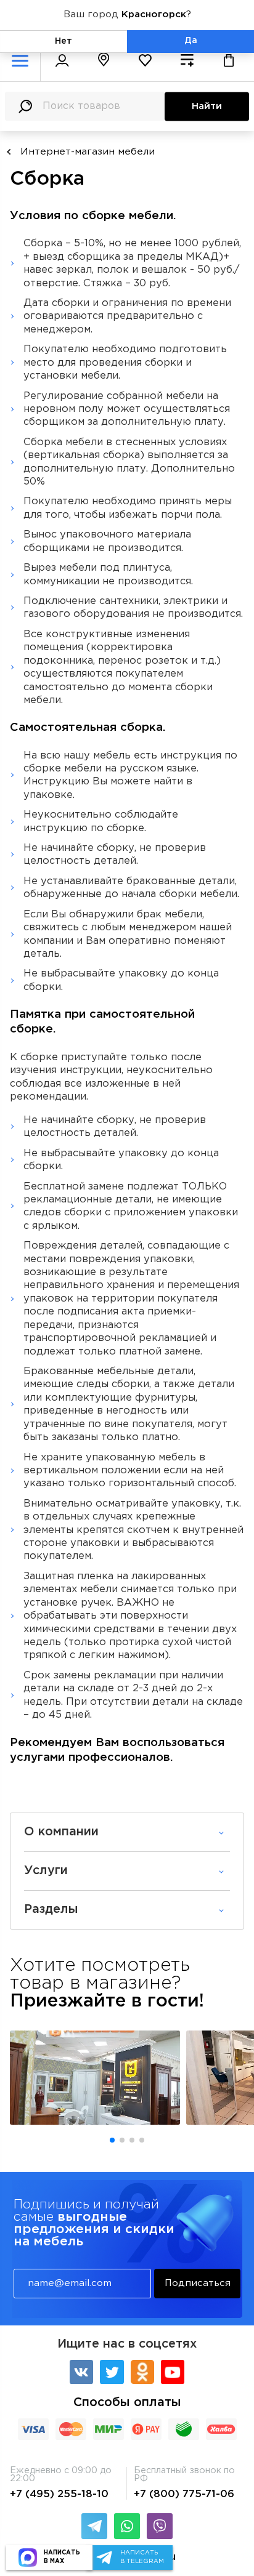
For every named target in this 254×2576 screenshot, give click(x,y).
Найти (207, 106)
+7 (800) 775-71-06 (184, 2494)
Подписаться (198, 2283)
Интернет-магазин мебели (88, 152)
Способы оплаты (127, 2403)
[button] (112, 2140)
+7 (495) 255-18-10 (59, 2494)
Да (191, 41)
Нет (63, 41)
